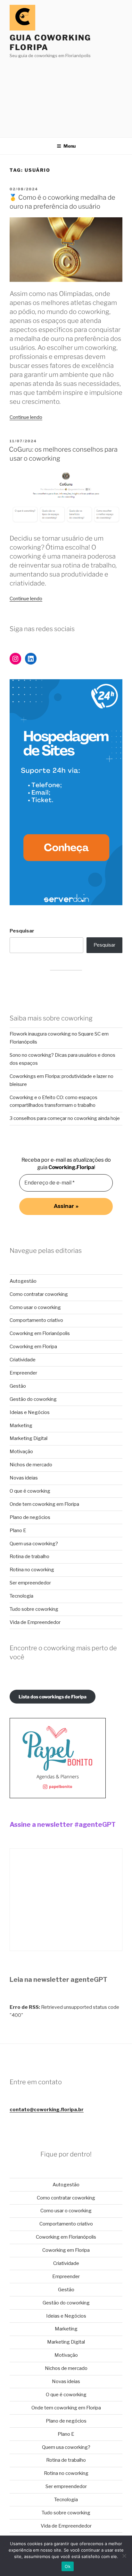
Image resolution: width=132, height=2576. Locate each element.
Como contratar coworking (39, 1294)
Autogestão (23, 1281)
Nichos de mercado (31, 1465)
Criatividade (23, 1360)
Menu (70, 146)
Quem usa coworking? (34, 1544)
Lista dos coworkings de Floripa (53, 1697)
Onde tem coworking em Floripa (44, 1504)
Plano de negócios (30, 1517)
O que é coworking (30, 1491)
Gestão (18, 1386)
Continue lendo (26, 417)
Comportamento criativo (36, 1320)
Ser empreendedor (30, 1583)
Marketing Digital (29, 1438)
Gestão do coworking (33, 1399)
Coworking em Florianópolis (40, 1333)
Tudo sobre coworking (34, 1609)
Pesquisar (22, 931)
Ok (68, 2566)
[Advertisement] (66, 96)
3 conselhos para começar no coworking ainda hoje (65, 1118)
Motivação (21, 1452)
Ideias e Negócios (30, 1412)
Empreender (23, 1373)
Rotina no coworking (32, 1570)
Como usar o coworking (35, 1307)
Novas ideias (24, 1478)
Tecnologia (21, 1596)
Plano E (18, 1531)
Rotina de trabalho (29, 1557)
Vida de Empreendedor (35, 1622)
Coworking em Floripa (33, 1347)
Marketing (21, 1426)
